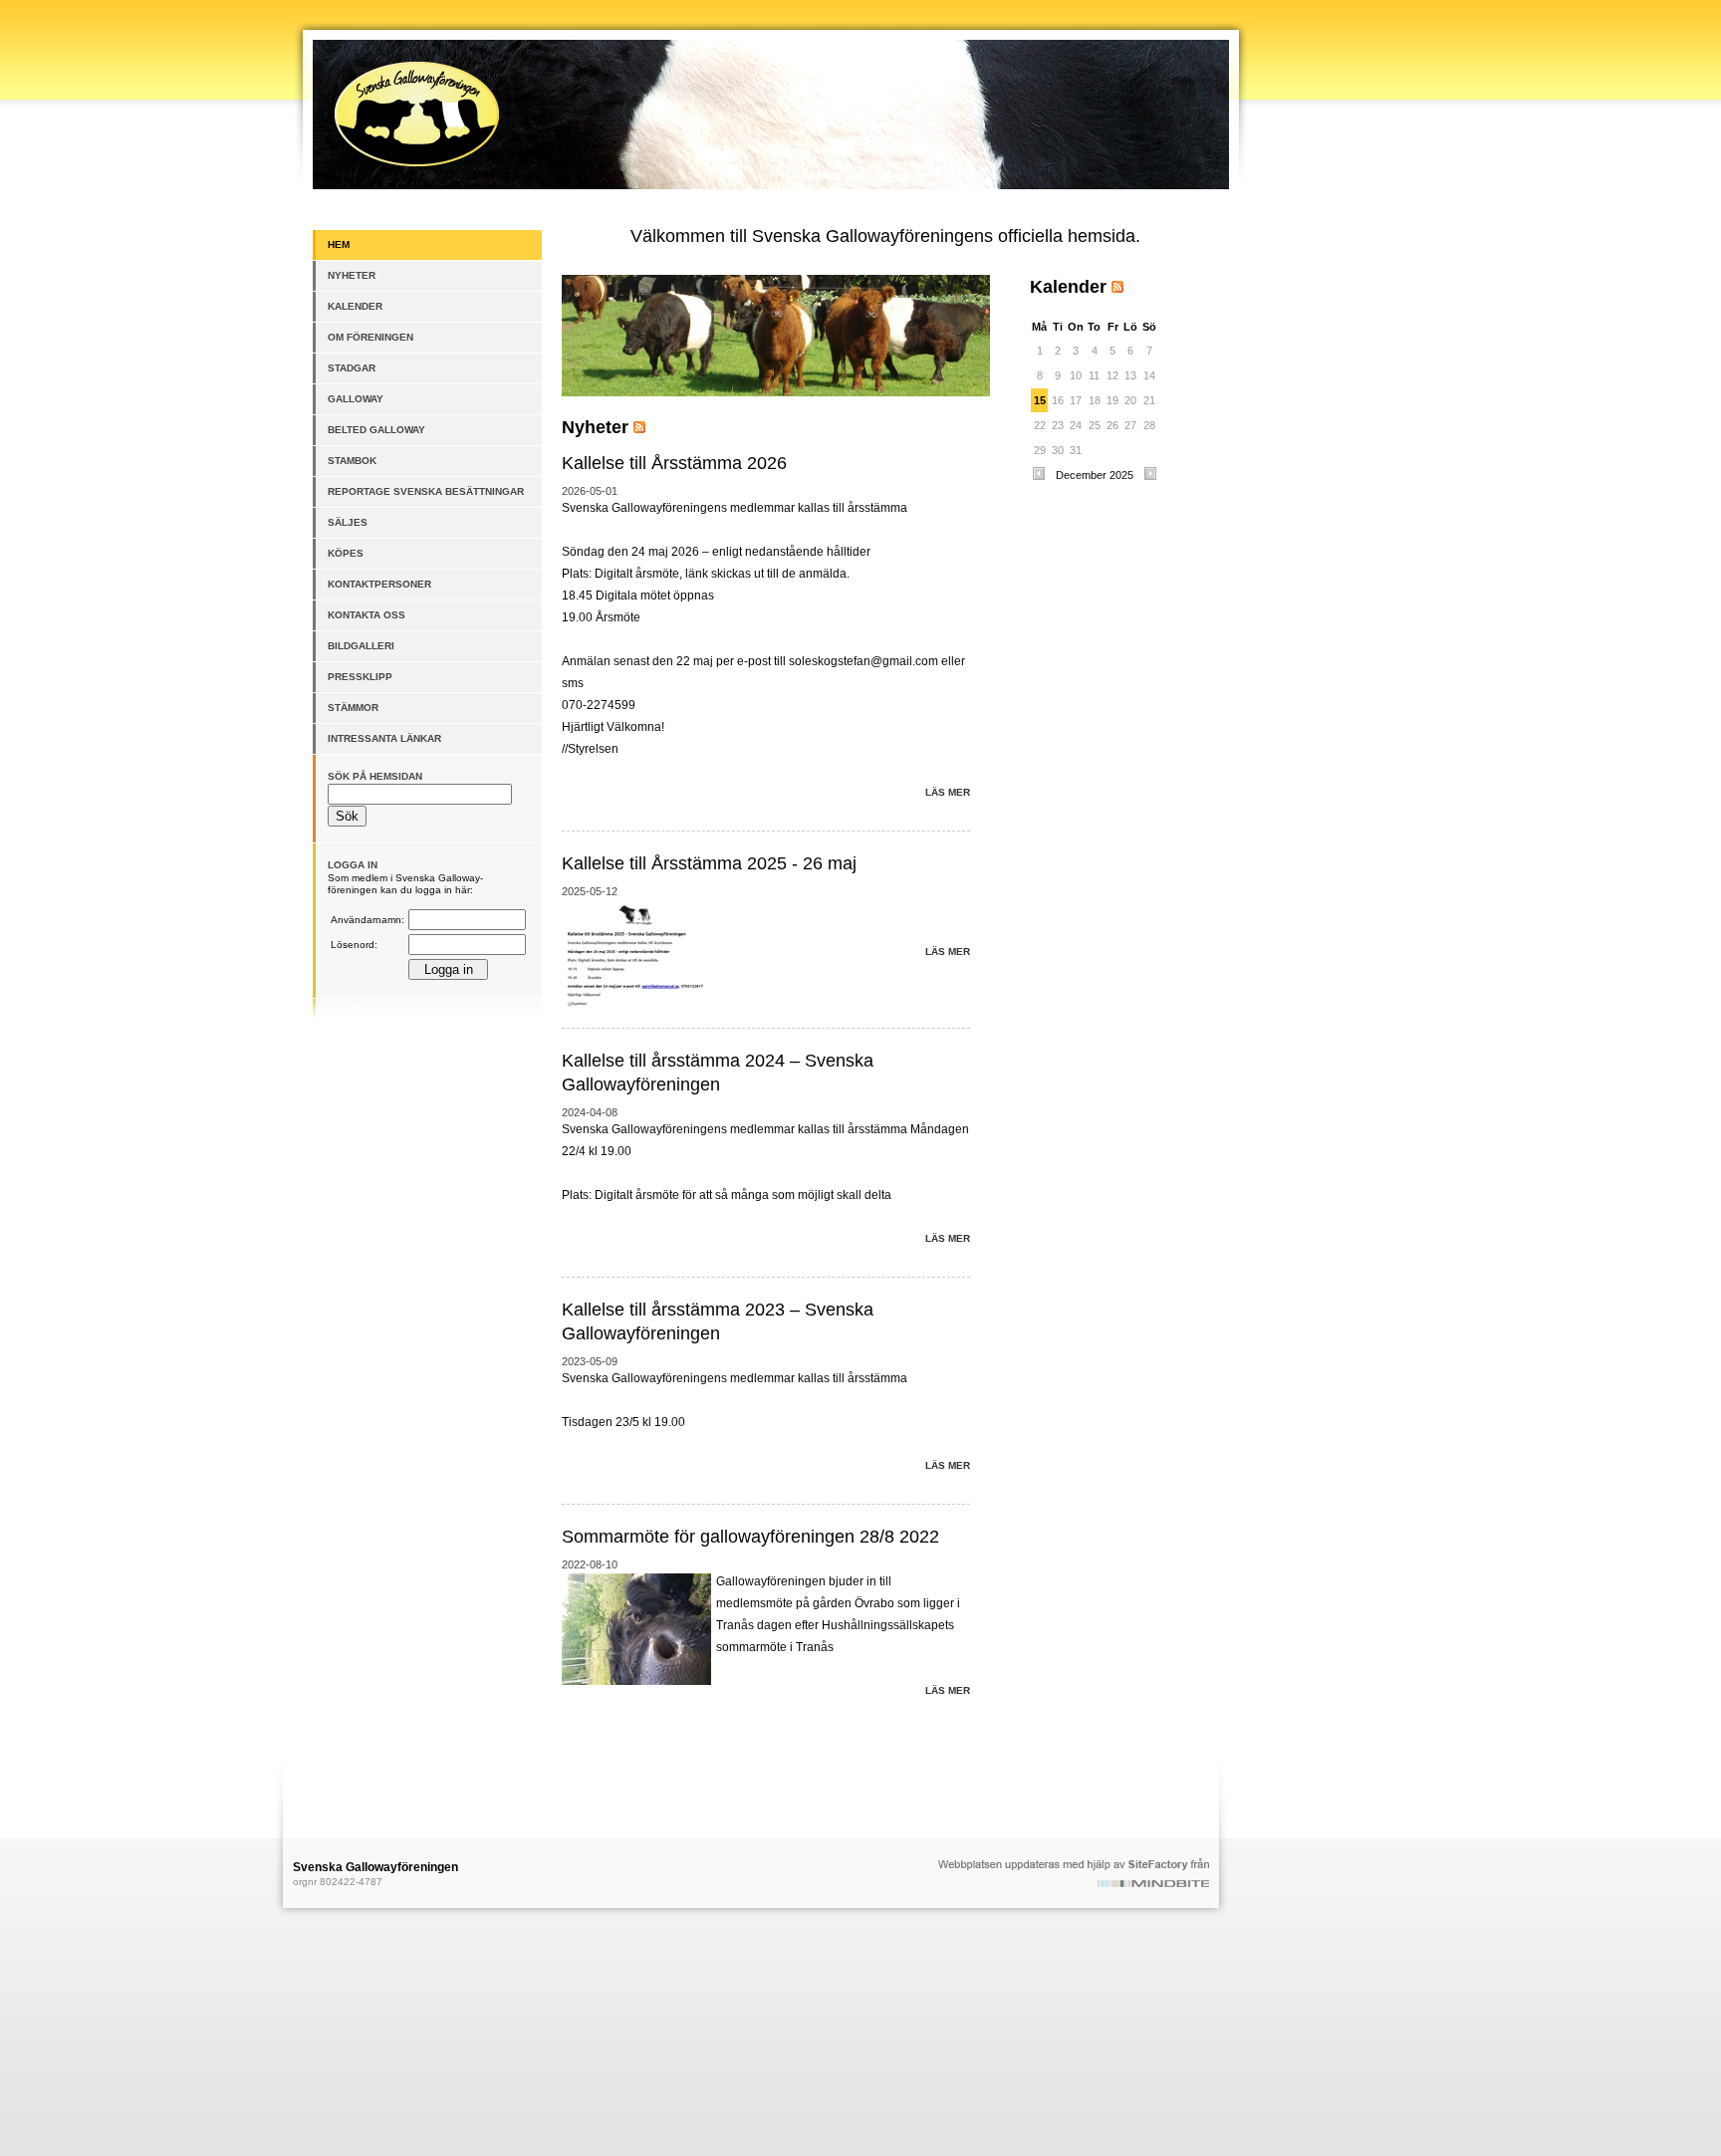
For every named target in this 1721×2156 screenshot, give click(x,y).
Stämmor (353, 708)
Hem (339, 244)
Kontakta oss (367, 615)
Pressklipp (360, 677)
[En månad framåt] (1150, 478)
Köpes (346, 553)
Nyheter (352, 275)
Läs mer (948, 792)
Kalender (355, 306)
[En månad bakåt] (1039, 478)
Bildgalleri (361, 646)
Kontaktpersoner (379, 584)
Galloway (356, 399)
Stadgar (352, 368)
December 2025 (1095, 475)
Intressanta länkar (384, 738)
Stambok (352, 461)
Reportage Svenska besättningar (426, 491)
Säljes (348, 522)
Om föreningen (370, 337)
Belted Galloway (376, 430)
